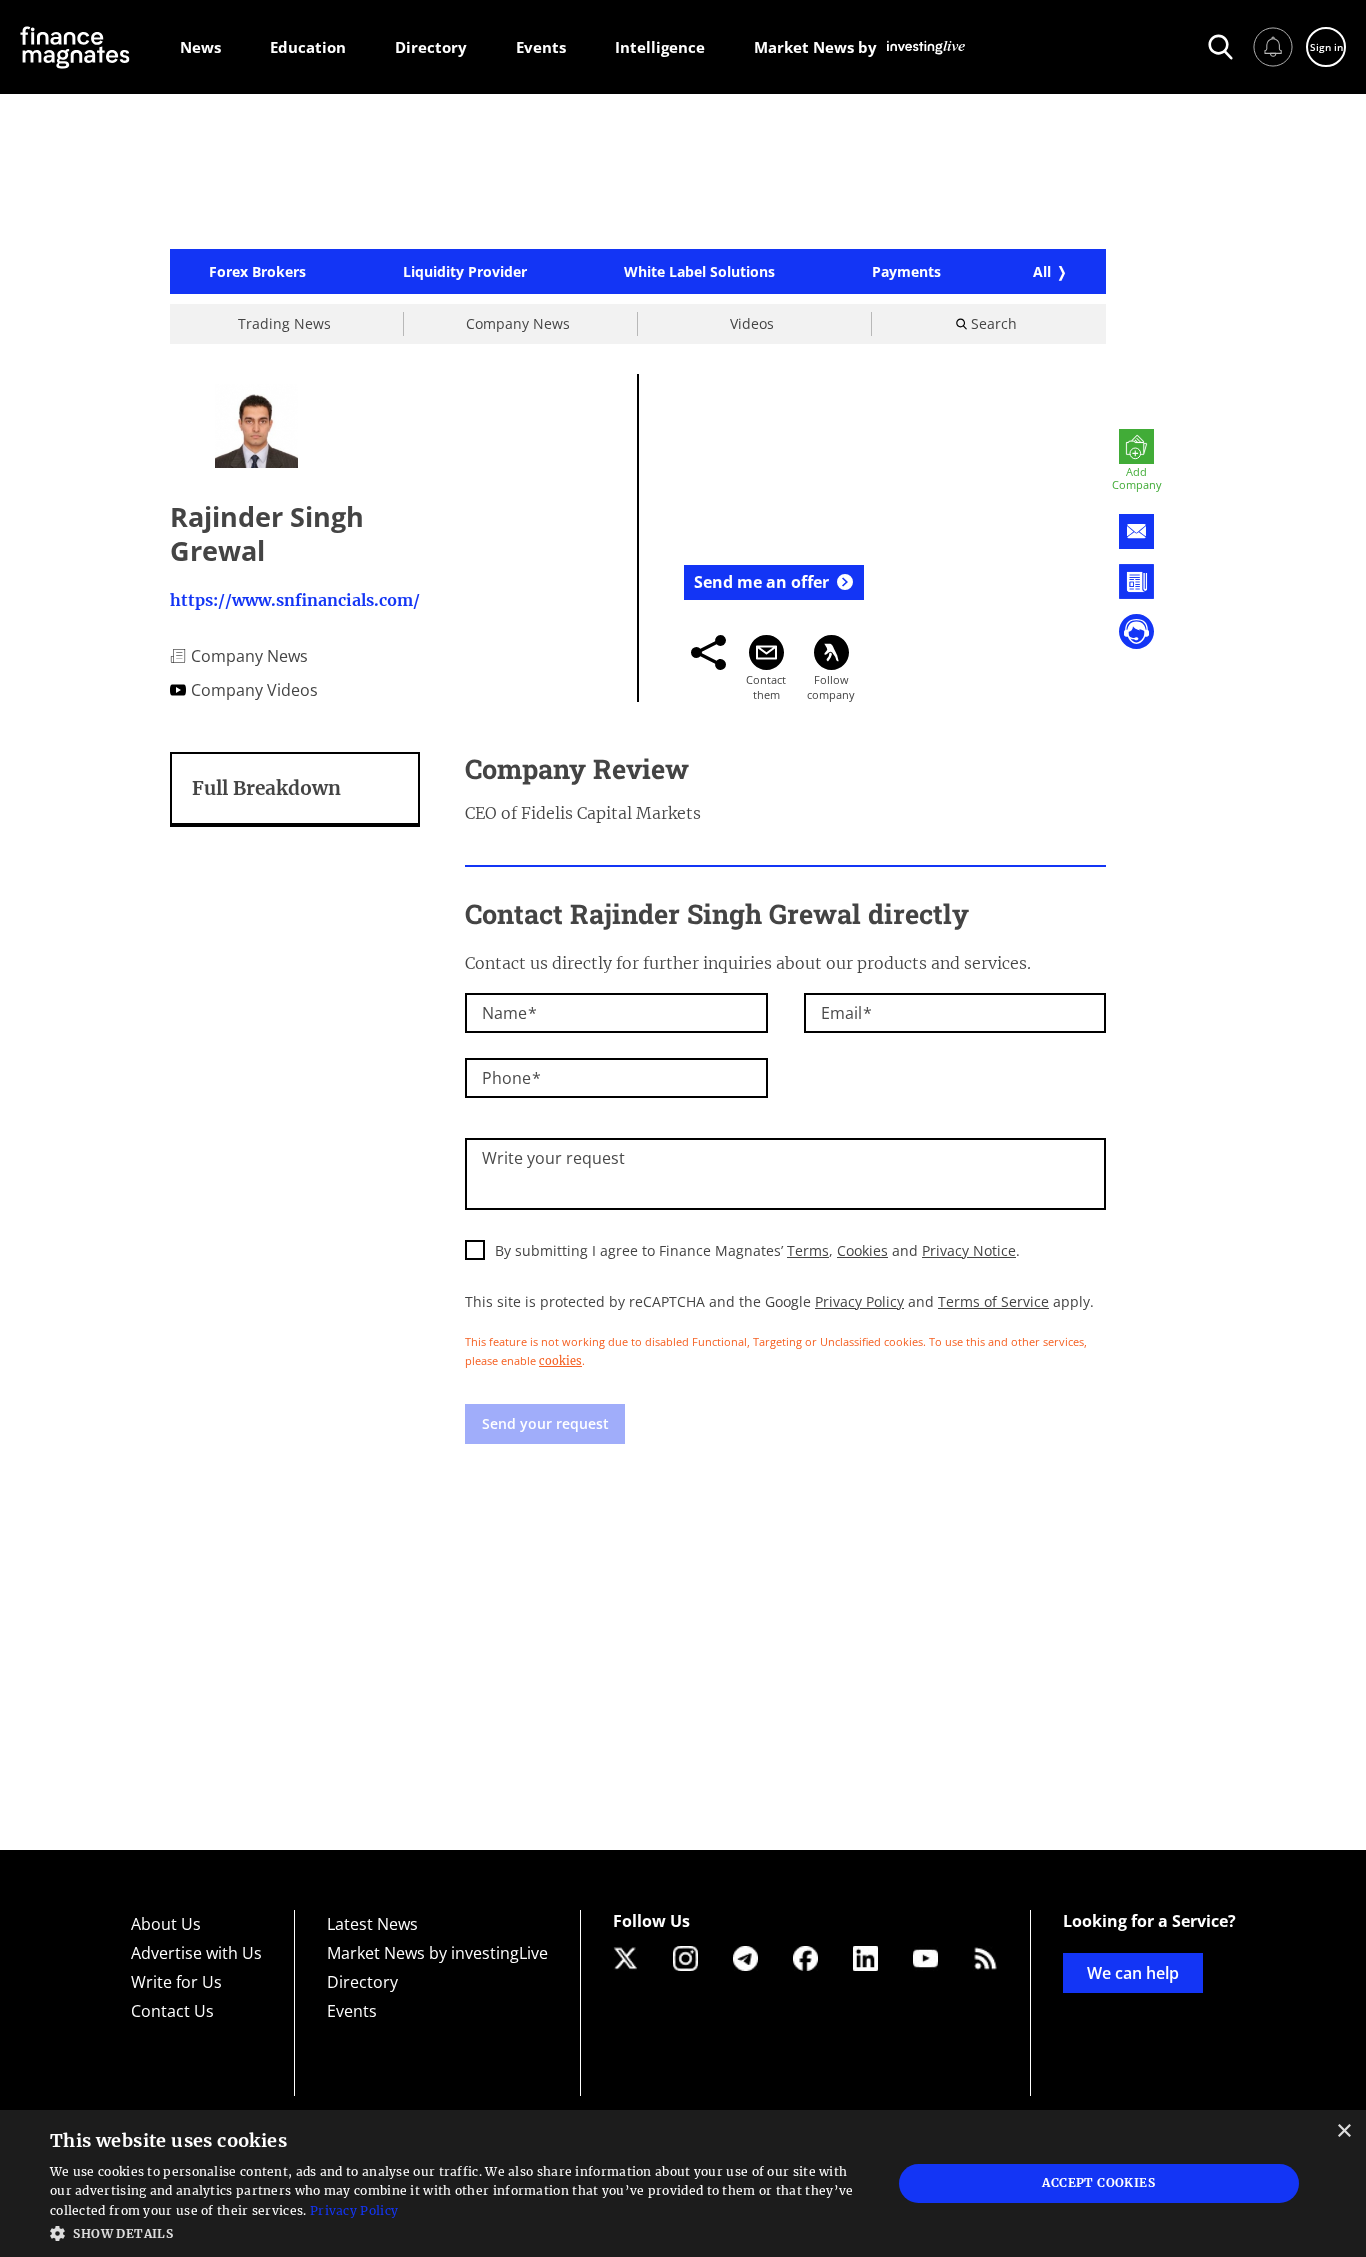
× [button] (1343, 2131)
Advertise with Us (196, 1953)
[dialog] (683, 2183)
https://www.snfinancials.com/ (295, 600)
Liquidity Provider (465, 272)
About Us (166, 1924)
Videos (752, 323)
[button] (458, 2231)
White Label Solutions (699, 272)
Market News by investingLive (437, 1953)
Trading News (284, 323)
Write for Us (176, 1982)
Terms (808, 1250)
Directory (362, 1982)
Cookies (862, 1250)
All (1042, 271)
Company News (518, 323)
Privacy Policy (859, 1301)
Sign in (1326, 47)
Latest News (372, 1924)
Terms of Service (993, 1301)
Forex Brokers (257, 272)
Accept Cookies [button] (1098, 2182)
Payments (906, 272)
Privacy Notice (969, 1250)
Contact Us (172, 2011)
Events (352, 2011)
